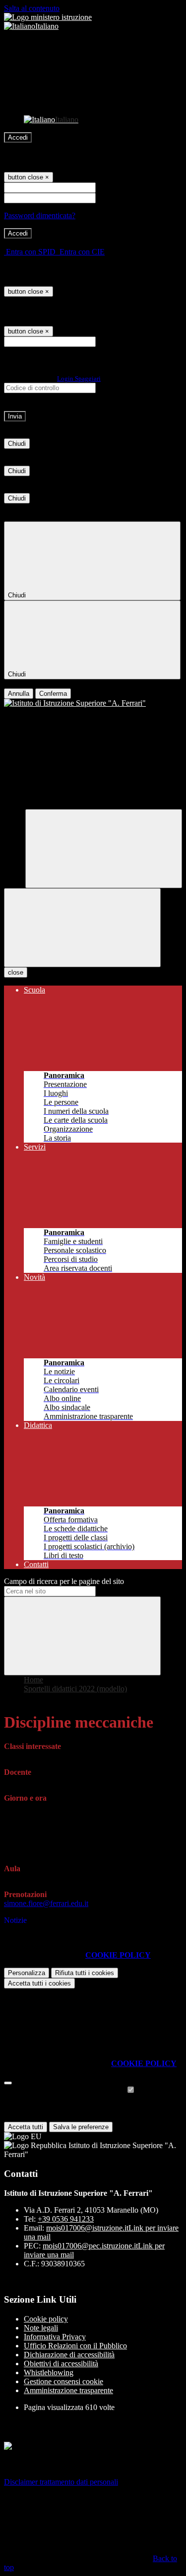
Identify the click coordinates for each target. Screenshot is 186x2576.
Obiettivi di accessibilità (61, 2364)
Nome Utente (119, 187)
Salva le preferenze (81, 2127)
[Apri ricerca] (104, 849)
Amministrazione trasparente (68, 2390)
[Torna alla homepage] (93, 703)
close (16, 972)
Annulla (19, 694)
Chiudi (17, 444)
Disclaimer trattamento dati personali (61, 2482)
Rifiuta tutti (85, 1973)
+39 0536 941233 (66, 2219)
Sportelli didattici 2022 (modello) (75, 1689)
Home (33, 1680)
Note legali (41, 2328)
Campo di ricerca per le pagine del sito (64, 1581)
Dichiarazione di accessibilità (69, 2355)
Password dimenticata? (40, 215)
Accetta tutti (39, 1983)
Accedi (18, 137)
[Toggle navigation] (82, 928)
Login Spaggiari (79, 378)
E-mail (108, 341)
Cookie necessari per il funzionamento (65, 2090)
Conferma (53, 694)
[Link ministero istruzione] (48, 17)
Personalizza (27, 1973)
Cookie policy (46, 2319)
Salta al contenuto (32, 8)
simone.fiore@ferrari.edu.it (46, 1903)
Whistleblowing (49, 2372)
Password (113, 198)
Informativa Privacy (55, 2337)
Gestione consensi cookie (63, 2381)
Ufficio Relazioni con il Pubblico (75, 2346)
